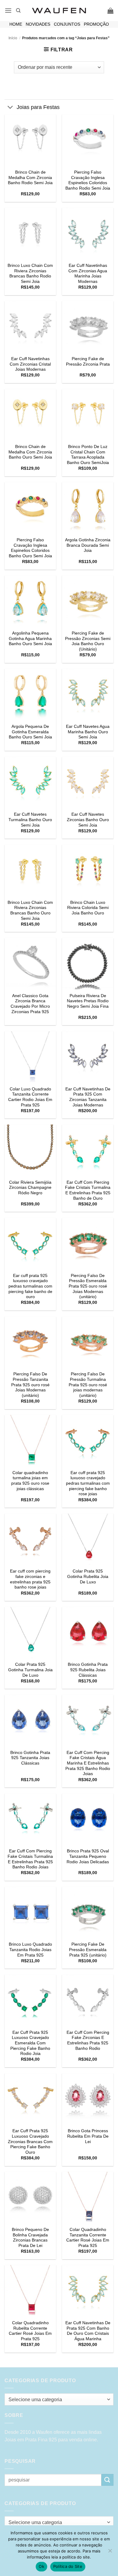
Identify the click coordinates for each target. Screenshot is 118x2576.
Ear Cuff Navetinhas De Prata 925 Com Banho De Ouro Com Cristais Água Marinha (88, 2331)
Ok (41, 2566)
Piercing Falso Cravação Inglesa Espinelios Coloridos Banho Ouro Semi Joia (30, 548)
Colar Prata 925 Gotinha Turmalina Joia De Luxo (30, 1670)
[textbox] (57, 2400)
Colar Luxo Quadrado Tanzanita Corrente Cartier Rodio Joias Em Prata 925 (30, 1097)
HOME (16, 24)
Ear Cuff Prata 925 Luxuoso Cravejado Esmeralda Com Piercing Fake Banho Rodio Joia (30, 2043)
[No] (110, 2552)
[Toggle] (10, 108)
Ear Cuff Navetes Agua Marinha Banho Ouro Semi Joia (88, 732)
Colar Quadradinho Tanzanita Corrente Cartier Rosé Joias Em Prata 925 (88, 2238)
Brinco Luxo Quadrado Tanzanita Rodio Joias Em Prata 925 (30, 1950)
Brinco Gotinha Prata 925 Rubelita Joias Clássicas (88, 1670)
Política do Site (68, 2566)
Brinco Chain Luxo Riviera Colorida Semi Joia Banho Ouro (88, 908)
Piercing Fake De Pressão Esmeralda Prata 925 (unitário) (88, 1950)
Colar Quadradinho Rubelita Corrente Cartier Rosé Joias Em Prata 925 (30, 2331)
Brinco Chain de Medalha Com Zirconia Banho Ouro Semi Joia (30, 452)
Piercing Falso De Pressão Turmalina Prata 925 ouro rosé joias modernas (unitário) (88, 1385)
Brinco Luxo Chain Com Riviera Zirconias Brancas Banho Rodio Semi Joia (30, 274)
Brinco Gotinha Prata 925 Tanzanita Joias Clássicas (30, 1758)
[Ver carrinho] (110, 11)
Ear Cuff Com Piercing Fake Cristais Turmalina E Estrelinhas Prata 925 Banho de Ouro (88, 1190)
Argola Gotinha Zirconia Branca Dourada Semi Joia (88, 545)
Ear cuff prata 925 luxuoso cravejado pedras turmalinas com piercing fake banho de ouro (30, 1286)
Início (13, 38)
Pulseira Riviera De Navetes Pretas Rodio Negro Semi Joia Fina (88, 1001)
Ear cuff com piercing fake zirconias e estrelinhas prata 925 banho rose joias (30, 1579)
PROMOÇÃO (96, 24)
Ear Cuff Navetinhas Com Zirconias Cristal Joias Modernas (30, 364)
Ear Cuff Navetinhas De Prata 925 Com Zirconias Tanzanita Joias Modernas (88, 1097)
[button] (8, 10)
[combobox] (59, 2399)
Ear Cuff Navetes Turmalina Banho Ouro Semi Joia (30, 820)
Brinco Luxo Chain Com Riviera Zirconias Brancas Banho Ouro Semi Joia (30, 910)
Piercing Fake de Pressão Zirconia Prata (88, 362)
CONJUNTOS (67, 24)
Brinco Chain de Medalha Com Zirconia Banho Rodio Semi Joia (30, 178)
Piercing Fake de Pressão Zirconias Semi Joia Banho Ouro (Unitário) (88, 641)
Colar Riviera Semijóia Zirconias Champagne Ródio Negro (30, 1188)
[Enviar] (107, 2480)
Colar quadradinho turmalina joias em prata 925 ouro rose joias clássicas (30, 1481)
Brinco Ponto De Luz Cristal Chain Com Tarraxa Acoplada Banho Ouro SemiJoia (88, 455)
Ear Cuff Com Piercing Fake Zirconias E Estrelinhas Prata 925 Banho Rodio (88, 2040)
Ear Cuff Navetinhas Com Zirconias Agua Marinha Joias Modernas (88, 274)
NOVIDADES (38, 24)
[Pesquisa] (18, 11)
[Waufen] (59, 11)
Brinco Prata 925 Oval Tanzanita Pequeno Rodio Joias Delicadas (88, 1856)
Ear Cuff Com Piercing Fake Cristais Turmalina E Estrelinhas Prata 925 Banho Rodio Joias (30, 1859)
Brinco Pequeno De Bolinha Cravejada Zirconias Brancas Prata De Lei (30, 2238)
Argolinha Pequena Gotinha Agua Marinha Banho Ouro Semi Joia (30, 638)
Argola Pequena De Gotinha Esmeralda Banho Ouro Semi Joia (30, 732)
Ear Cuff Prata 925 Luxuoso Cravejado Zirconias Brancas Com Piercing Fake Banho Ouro (30, 2142)
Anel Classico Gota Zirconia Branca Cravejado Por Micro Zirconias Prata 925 (30, 1004)
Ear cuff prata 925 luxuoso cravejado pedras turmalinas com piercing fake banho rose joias (88, 1483)
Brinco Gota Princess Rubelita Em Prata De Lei (88, 2136)
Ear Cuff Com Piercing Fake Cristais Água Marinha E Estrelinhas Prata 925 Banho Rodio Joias (88, 1763)
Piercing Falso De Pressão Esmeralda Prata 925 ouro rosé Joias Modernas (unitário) (88, 1286)
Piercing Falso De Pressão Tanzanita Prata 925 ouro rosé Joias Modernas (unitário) (30, 1385)
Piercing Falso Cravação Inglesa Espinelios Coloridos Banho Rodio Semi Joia (88, 180)
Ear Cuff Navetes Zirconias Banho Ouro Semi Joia (88, 820)
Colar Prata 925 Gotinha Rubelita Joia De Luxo (88, 1576)
